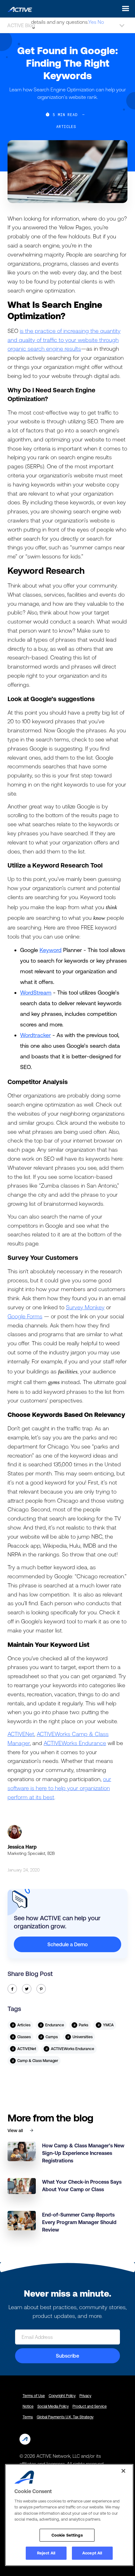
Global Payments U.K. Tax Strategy (65, 2417)
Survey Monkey (85, 1307)
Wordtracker (35, 1035)
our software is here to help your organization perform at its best (59, 1788)
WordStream (36, 993)
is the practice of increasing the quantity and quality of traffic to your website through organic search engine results (64, 340)
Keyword (51, 950)
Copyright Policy (62, 2396)
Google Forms (25, 1316)
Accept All (92, 2553)
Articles (66, 126)
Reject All (46, 2553)
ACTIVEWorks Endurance (75, 1743)
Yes (92, 22)
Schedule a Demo (67, 1944)
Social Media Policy (53, 2406)
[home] (18, 8)
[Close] (123, 2471)
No (101, 22)
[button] (124, 9)
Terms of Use (34, 2396)
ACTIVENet (21, 1734)
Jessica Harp (22, 1847)
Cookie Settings (67, 2535)
